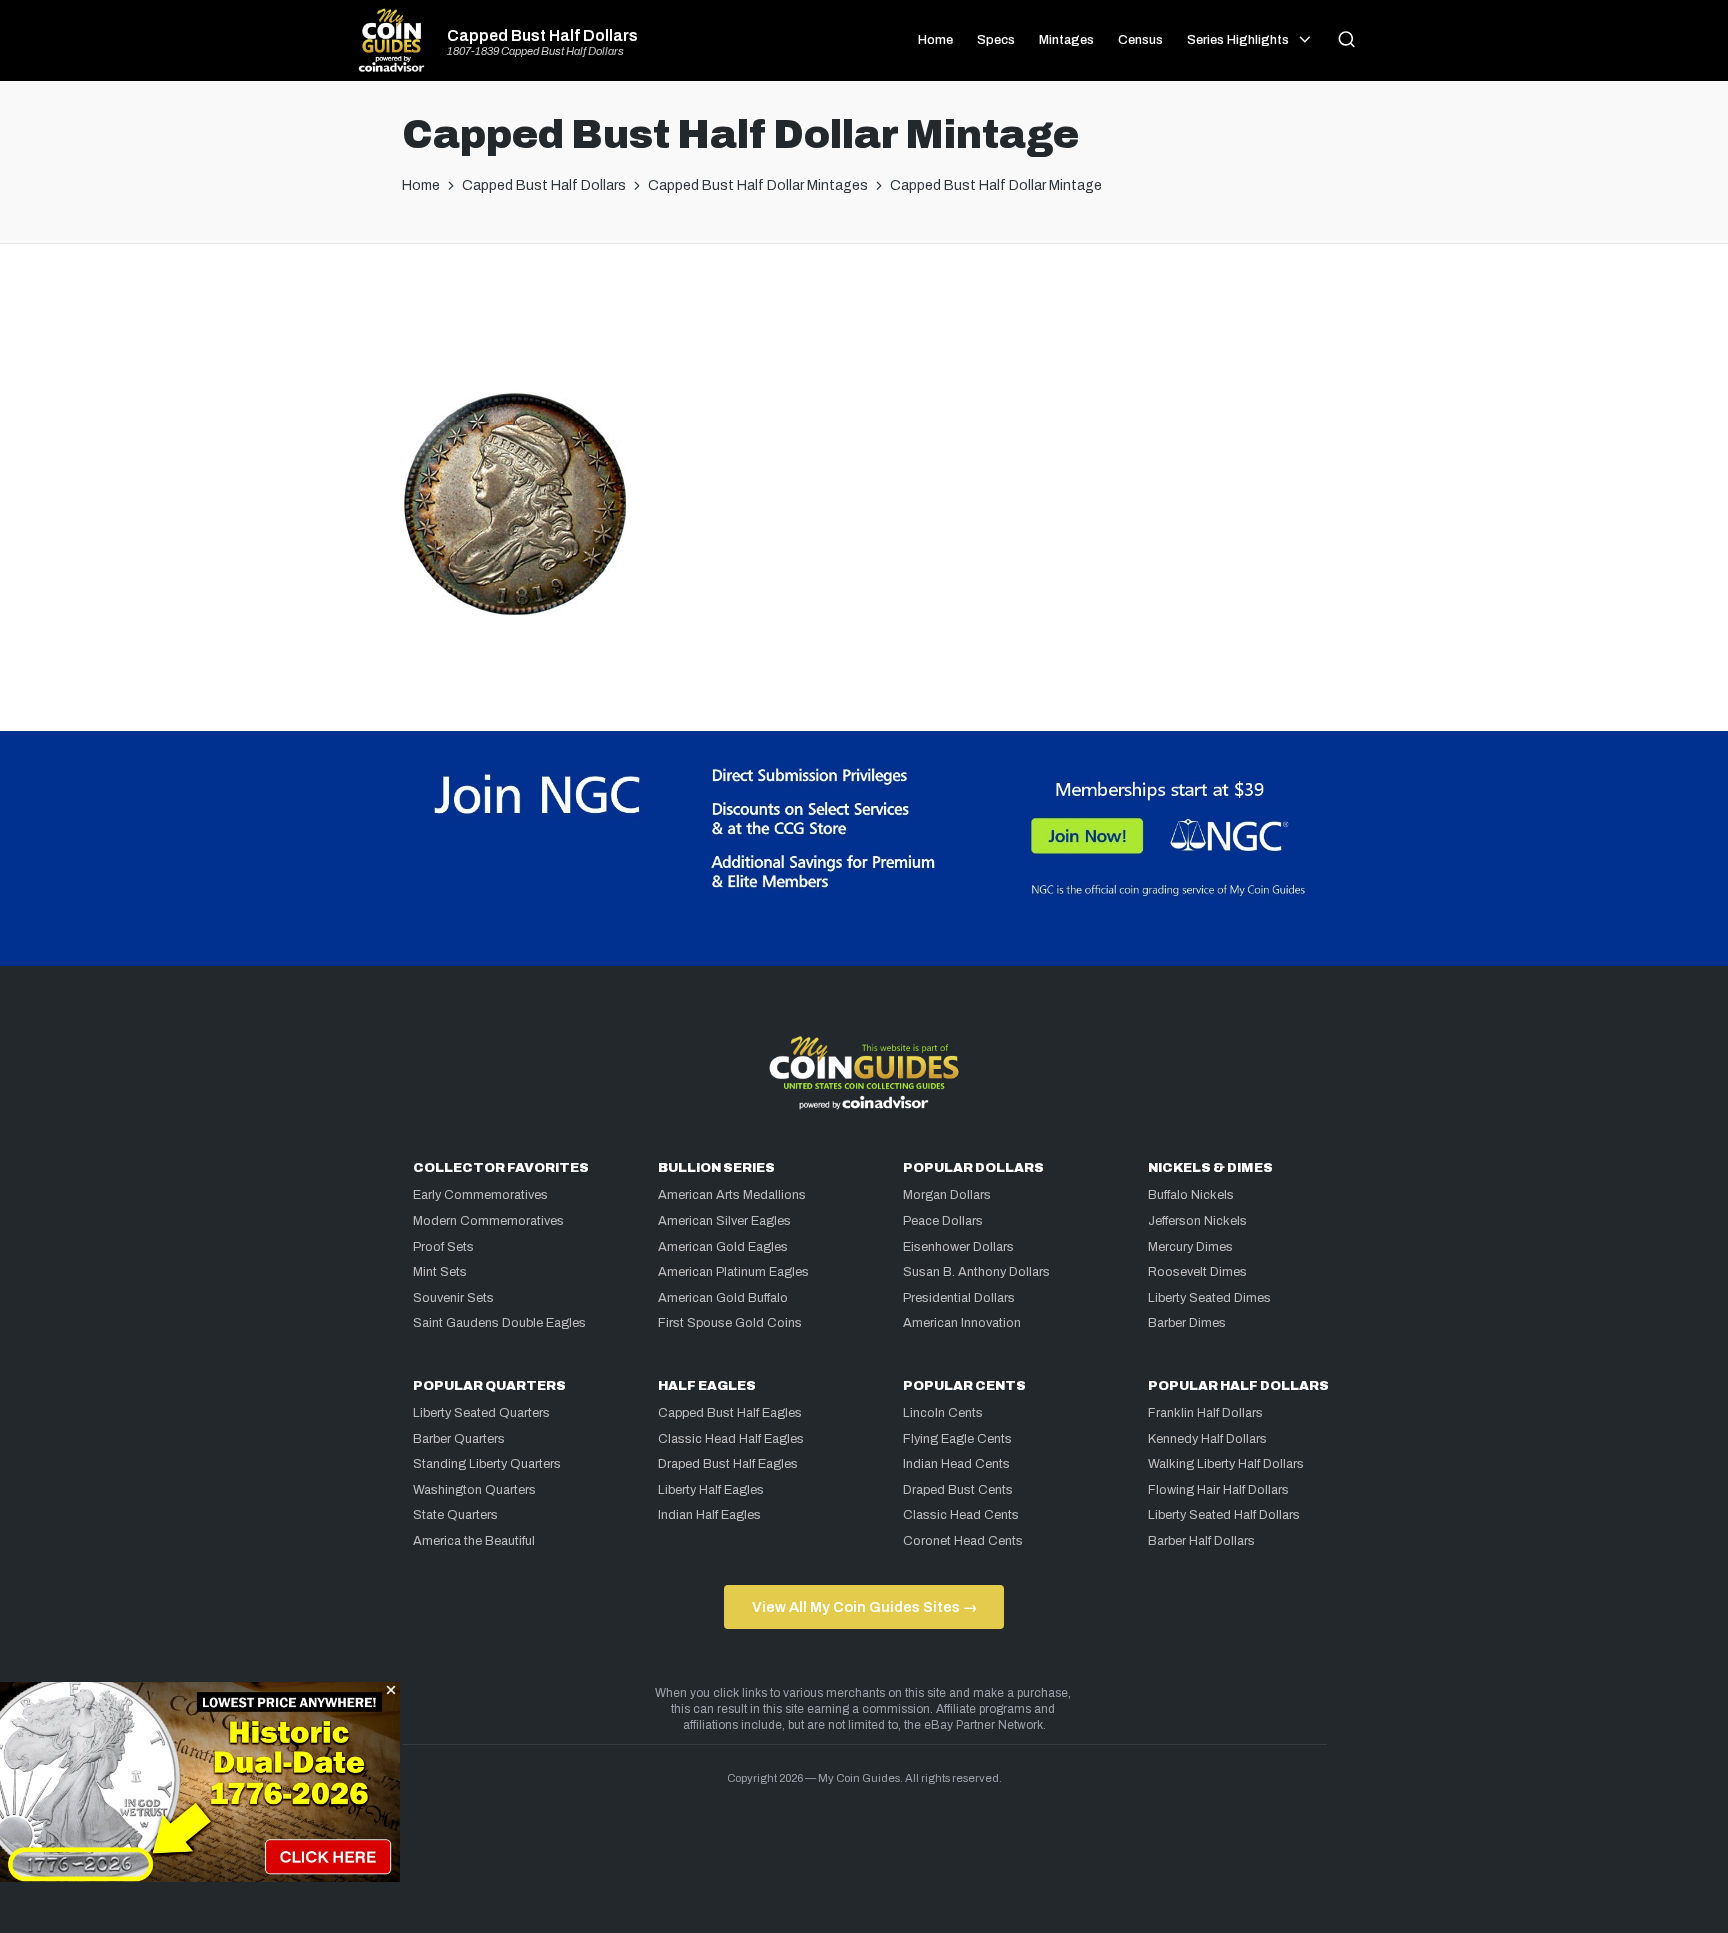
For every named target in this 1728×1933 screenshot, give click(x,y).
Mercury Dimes (1190, 1247)
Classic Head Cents (961, 1515)
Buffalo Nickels (1191, 1195)
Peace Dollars (943, 1221)
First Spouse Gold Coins (730, 1323)
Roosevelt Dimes (1197, 1272)
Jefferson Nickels (1197, 1221)
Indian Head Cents (956, 1464)
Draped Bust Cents (958, 1490)
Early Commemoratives (480, 1195)
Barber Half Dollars (1201, 1541)
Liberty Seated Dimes (1209, 1298)
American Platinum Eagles (733, 1272)
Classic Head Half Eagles (731, 1439)
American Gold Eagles (723, 1247)
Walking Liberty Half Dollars (1226, 1464)
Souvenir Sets (453, 1298)
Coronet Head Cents (963, 1541)
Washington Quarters (474, 1490)
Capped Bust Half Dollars (542, 36)
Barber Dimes (1187, 1323)
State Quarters (455, 1515)
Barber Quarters (459, 1439)
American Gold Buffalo (723, 1298)
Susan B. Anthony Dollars (976, 1272)
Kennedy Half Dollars (1207, 1439)
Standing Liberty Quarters (487, 1464)
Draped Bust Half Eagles (728, 1464)
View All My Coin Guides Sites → (864, 1607)
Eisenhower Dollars (958, 1247)
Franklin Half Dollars (1205, 1413)
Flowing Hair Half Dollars (1218, 1490)
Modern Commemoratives (488, 1221)
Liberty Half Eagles (711, 1490)
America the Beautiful (474, 1541)
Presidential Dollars (959, 1298)
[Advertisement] (864, 325)
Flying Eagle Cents (957, 1439)
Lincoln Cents (943, 1413)
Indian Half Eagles (709, 1515)
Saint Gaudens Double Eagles (499, 1323)
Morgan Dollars (947, 1195)
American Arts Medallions (732, 1195)
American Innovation (962, 1323)
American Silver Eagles (724, 1221)
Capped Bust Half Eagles (730, 1413)
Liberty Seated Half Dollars (1224, 1515)
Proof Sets (443, 1247)
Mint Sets (440, 1272)
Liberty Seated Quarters (481, 1413)
